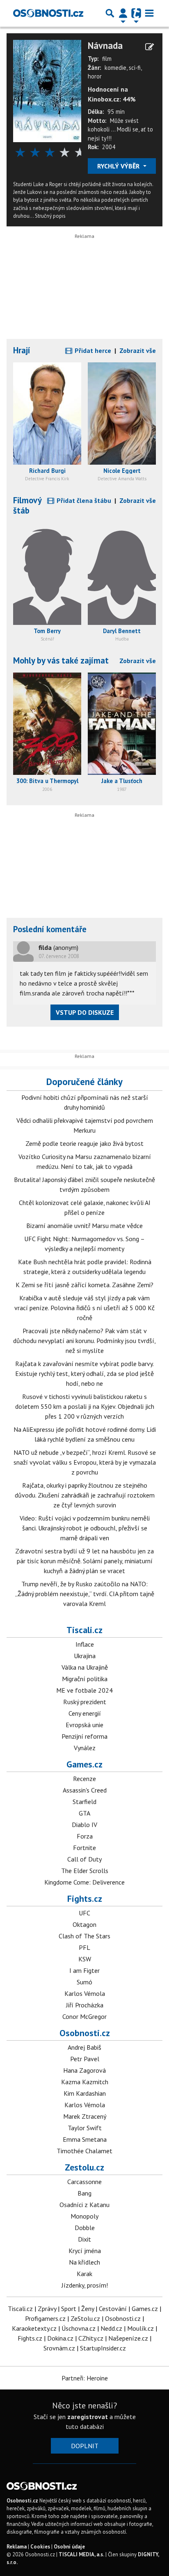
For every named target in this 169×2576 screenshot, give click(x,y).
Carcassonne (84, 2182)
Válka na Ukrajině (85, 1667)
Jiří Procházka (85, 2005)
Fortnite (84, 1848)
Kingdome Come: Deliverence (84, 1882)
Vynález (85, 1748)
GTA (84, 1813)
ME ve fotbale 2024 (84, 1690)
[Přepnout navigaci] (123, 13)
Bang (84, 2193)
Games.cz (84, 1764)
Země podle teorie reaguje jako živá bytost (84, 1143)
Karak (84, 2274)
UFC (84, 1913)
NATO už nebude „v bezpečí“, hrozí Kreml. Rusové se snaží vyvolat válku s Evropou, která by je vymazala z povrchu (85, 1462)
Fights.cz (85, 1899)
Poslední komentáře (50, 929)
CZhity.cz (91, 2338)
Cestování (113, 2309)
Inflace (85, 1644)
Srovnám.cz (59, 2348)
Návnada (105, 45)
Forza (85, 1836)
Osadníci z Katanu (84, 2205)
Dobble (85, 2228)
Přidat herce (92, 350)
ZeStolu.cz (85, 2318)
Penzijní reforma (84, 1736)
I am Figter (84, 1970)
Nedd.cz (111, 2328)
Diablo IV (84, 1825)
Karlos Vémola (85, 1993)
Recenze (84, 1779)
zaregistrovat (88, 2417)
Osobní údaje (69, 2547)
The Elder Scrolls (85, 1871)
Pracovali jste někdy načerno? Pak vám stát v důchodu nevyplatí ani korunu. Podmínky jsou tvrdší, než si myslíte (84, 1341)
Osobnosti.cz (85, 2033)
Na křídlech (84, 2262)
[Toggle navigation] (149, 13)
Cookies (40, 2547)
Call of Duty (84, 1859)
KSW (85, 1959)
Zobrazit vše (138, 350)
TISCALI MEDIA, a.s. (81, 2554)
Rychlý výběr (119, 166)
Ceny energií (85, 1713)
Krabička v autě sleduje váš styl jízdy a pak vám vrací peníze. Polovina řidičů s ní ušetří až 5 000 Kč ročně (84, 1308)
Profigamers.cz (45, 2318)
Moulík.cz (140, 2328)
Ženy (88, 2309)
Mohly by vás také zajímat (61, 660)
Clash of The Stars (84, 1936)
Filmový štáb (27, 505)
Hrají (22, 350)
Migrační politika (85, 1679)
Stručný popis (50, 216)
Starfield (84, 1802)
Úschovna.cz (79, 2328)
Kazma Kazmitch (85, 2082)
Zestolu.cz (84, 2167)
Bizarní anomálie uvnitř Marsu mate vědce (84, 1226)
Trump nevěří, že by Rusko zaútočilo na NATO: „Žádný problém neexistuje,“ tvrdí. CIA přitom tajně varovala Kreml (85, 1594)
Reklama (17, 2547)
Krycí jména (85, 2251)
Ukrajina (85, 1656)
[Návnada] (47, 90)
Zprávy (47, 2309)
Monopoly (84, 2216)
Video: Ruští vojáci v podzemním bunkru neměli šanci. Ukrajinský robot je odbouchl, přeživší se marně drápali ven (85, 1528)
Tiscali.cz (84, 1630)
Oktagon (84, 1924)
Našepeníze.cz (128, 2338)
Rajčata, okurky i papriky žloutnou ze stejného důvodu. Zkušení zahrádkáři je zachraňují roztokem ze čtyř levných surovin (85, 1495)
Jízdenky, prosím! (85, 2285)
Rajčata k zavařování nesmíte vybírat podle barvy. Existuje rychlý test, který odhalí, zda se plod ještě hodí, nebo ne (84, 1373)
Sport (69, 2309)
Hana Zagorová (84, 2070)
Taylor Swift (85, 2128)
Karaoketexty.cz (34, 2328)
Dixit (84, 2239)
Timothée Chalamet (84, 2151)
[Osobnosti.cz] (48, 13)
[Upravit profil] (150, 47)
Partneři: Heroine (85, 2378)
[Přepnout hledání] (110, 13)
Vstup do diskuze (85, 1012)
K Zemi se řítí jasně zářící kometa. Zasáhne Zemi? (84, 1285)
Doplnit (85, 2446)
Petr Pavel (85, 2059)
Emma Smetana (85, 2139)
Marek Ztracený (85, 2116)
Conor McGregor (84, 2016)
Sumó (84, 1982)
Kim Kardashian (85, 2093)
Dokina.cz (60, 2338)
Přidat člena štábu (83, 500)
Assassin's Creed (85, 1790)
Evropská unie (84, 1725)
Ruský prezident (85, 1702)
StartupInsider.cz (103, 2348)
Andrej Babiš (84, 2047)
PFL (84, 1947)
